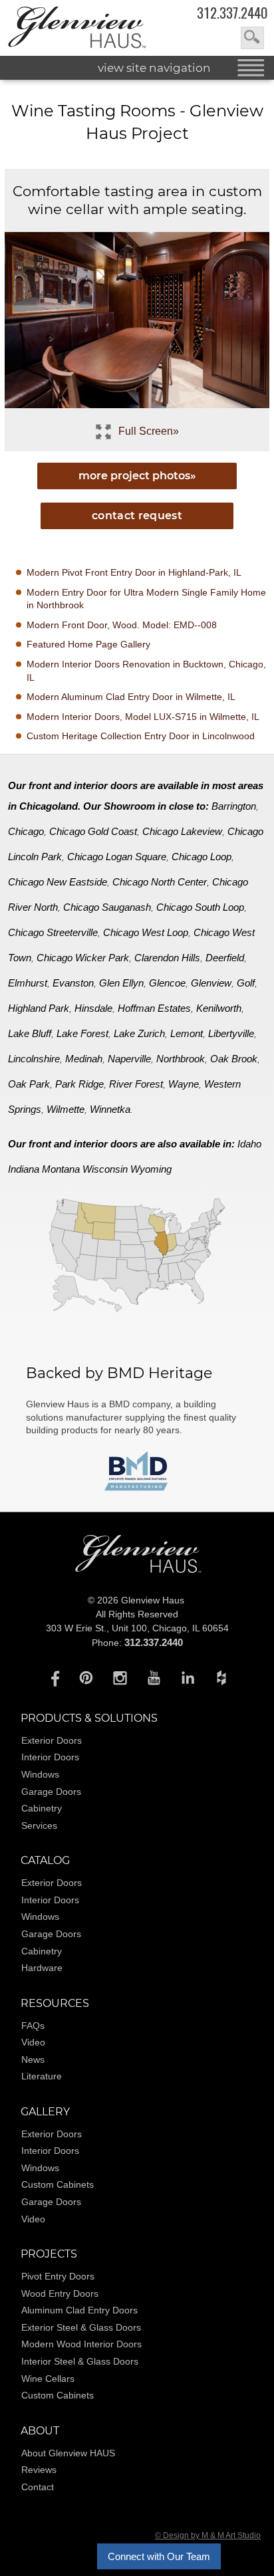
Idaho (249, 1144)
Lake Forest (82, 1033)
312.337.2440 (232, 13)
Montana (61, 1169)
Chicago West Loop (146, 932)
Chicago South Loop (200, 907)
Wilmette (66, 1109)
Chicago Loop (202, 857)
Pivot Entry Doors (58, 2276)
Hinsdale (93, 1008)
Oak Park (29, 1084)
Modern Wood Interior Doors (81, 2344)
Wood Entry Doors (60, 2293)
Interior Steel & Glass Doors (80, 2361)
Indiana (24, 1169)
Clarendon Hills (167, 958)
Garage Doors (51, 1792)
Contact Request (137, 516)
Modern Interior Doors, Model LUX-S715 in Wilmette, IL (143, 717)
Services (39, 1825)
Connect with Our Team (159, 2556)
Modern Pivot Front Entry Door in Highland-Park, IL (134, 572)
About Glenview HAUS (68, 2453)
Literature (42, 2076)
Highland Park (39, 1008)
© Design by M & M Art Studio (208, 2535)
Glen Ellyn (121, 983)
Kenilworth (219, 1008)
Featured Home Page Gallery (88, 644)
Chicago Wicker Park (83, 958)
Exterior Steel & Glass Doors (81, 2327)
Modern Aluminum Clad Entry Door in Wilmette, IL (131, 697)
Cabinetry (42, 1808)
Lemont (187, 1033)
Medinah (84, 1059)
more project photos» (137, 476)
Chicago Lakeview (182, 831)
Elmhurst (28, 983)
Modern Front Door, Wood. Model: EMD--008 (122, 625)
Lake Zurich (139, 1033)
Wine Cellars (48, 2379)
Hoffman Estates (154, 1008)
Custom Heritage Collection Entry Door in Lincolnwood (141, 736)
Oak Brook (234, 1059)
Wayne (184, 1084)
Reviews (39, 2470)
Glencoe (167, 983)
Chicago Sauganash (107, 907)
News (33, 2059)
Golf (246, 983)
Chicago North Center (160, 882)
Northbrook (181, 1059)
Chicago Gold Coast (93, 831)
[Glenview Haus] (52, 1677)
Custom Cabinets (58, 2184)
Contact (38, 2487)
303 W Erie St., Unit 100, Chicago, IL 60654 (137, 1628)
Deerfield (225, 958)
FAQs (33, 2026)
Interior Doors (50, 1757)
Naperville (129, 1059)
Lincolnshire (34, 1059)
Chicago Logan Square (117, 857)
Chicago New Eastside (58, 882)
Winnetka (110, 1109)
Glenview (211, 983)
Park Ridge (79, 1084)
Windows (40, 1774)
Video (33, 2042)
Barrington (234, 806)
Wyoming (151, 1169)
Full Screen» (149, 431)
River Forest (136, 1084)
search (252, 38)
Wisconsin (105, 1169)
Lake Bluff (30, 1033)
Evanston (73, 983)
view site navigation (154, 68)
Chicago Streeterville (53, 932)
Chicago (26, 831)
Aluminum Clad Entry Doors (79, 2310)
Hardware (42, 1968)
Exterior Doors (52, 1740)
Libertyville (231, 1033)
